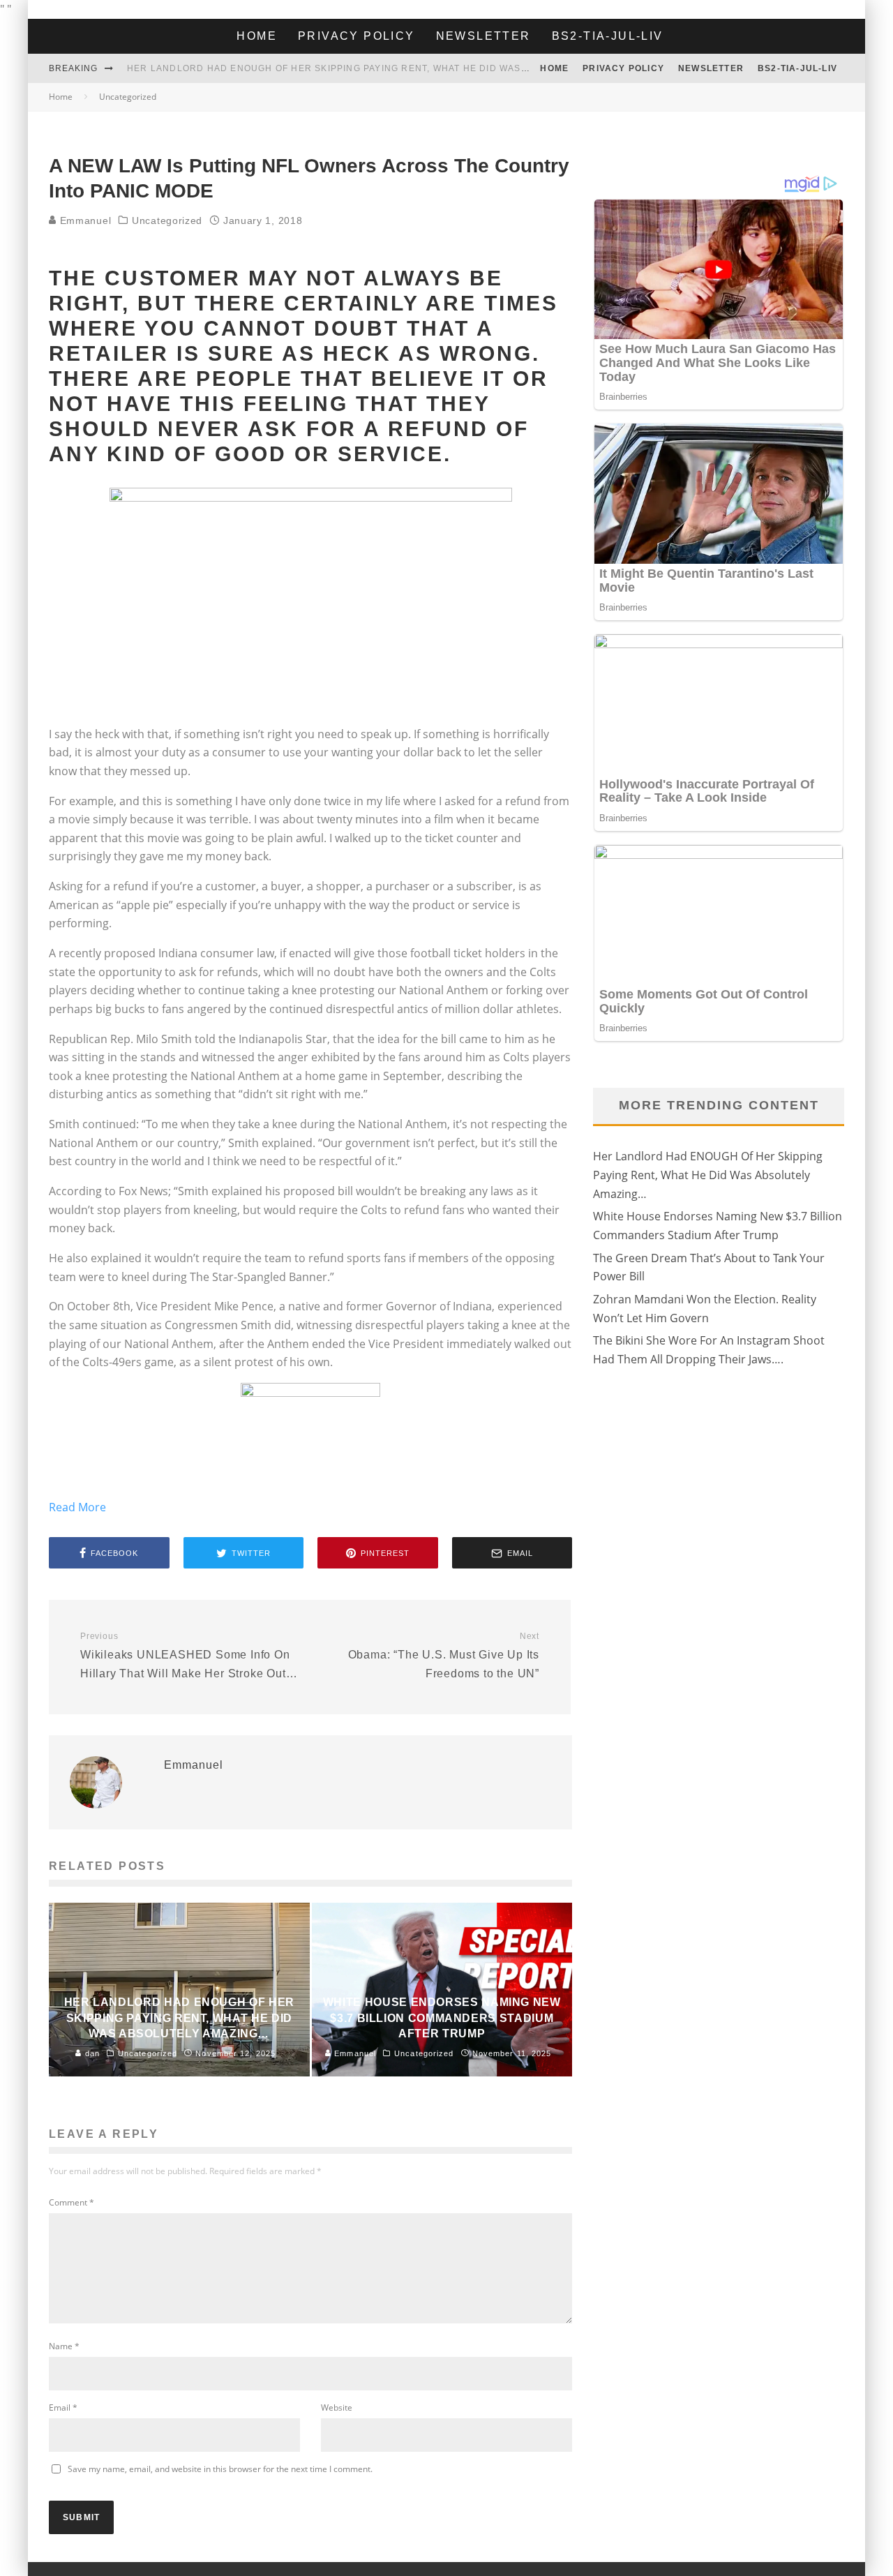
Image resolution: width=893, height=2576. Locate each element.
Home (257, 36)
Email (63, 2407)
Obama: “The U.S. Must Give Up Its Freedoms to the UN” (444, 1655)
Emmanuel (84, 220)
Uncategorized (167, 220)
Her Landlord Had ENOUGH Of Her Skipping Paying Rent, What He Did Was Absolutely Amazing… (384, 68)
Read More (77, 1507)
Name (64, 2346)
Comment (72, 2202)
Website (337, 2407)
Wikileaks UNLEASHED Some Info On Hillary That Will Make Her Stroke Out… (189, 1655)
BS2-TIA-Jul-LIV (608, 36)
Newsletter (483, 36)
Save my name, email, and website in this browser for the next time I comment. (220, 2469)
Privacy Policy (357, 36)
